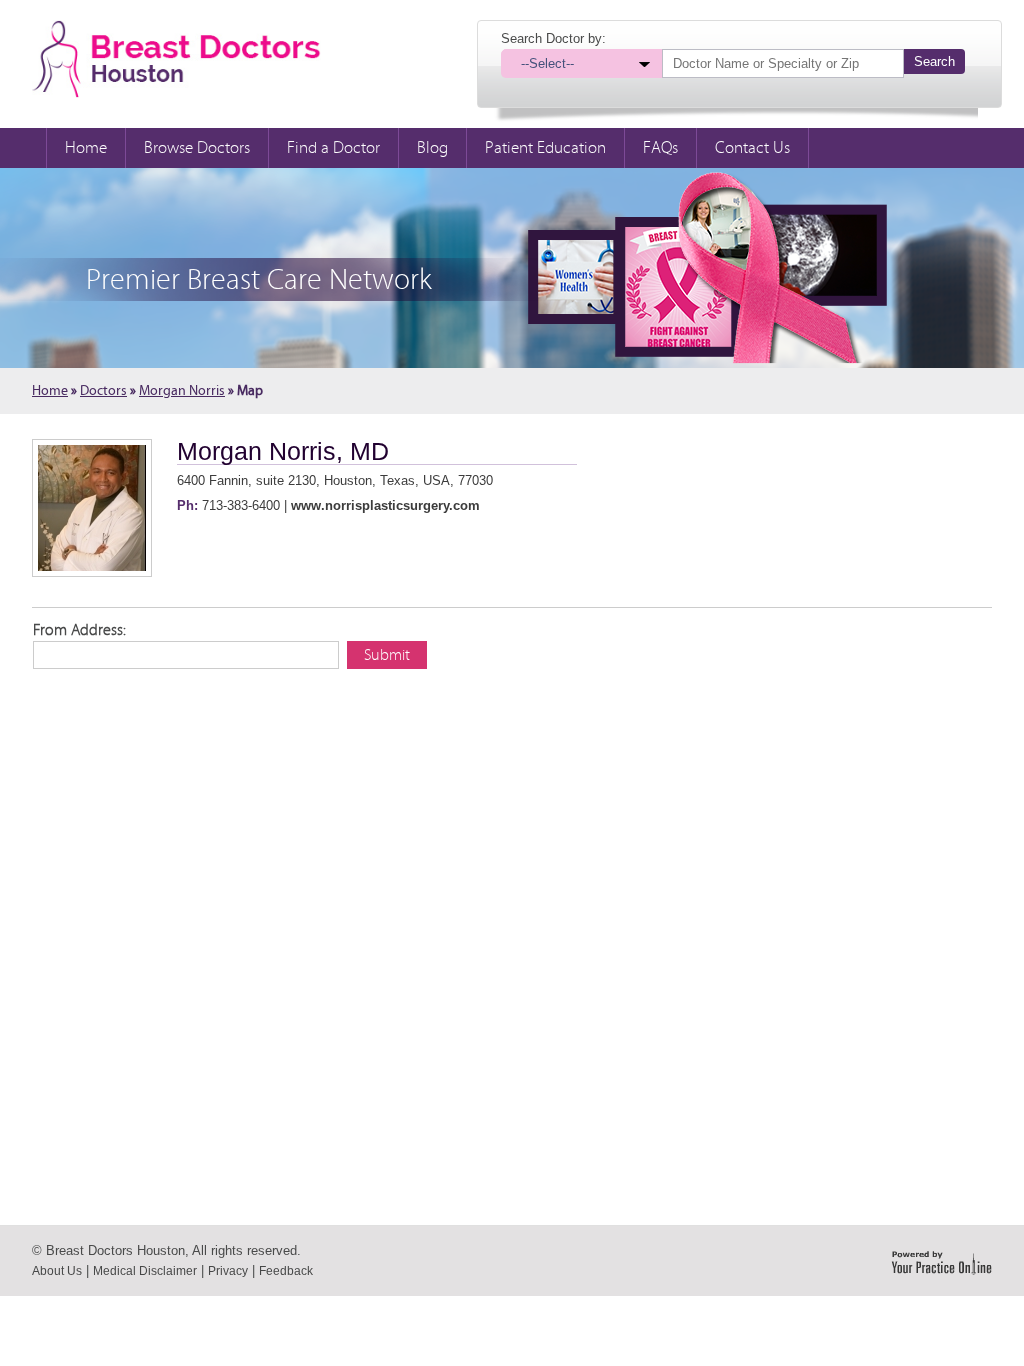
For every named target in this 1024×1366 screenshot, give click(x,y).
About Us (57, 1271)
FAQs (660, 148)
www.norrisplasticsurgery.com (385, 505)
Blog (432, 148)
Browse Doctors (197, 148)
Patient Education (545, 148)
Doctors (103, 391)
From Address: (79, 630)
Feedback (286, 1271)
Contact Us (752, 148)
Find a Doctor (333, 148)
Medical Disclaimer (145, 1271)
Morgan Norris (182, 391)
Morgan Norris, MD (283, 451)
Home (86, 148)
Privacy (228, 1271)
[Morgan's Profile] (92, 507)
